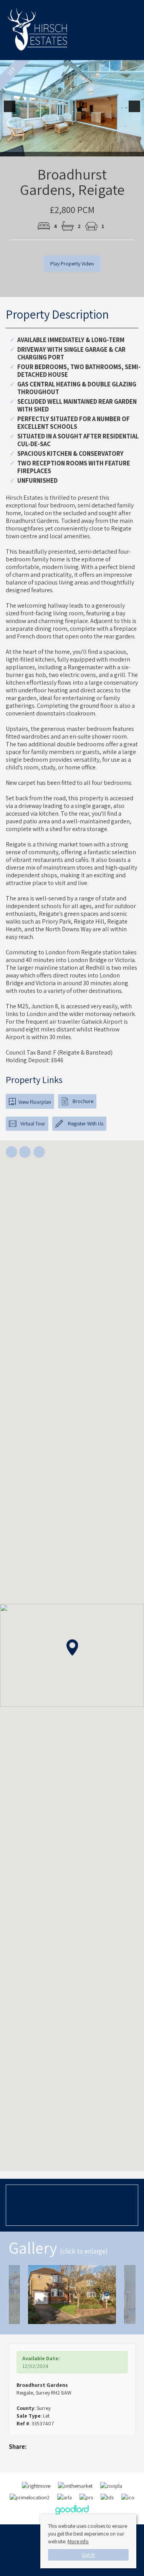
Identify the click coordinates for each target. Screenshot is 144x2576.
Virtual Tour (33, 1123)
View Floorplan (34, 1102)
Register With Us (85, 1123)
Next (136, 111)
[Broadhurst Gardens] (72, 2295)
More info (78, 2541)
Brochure (83, 1101)
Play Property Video (72, 264)
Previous (11, 111)
